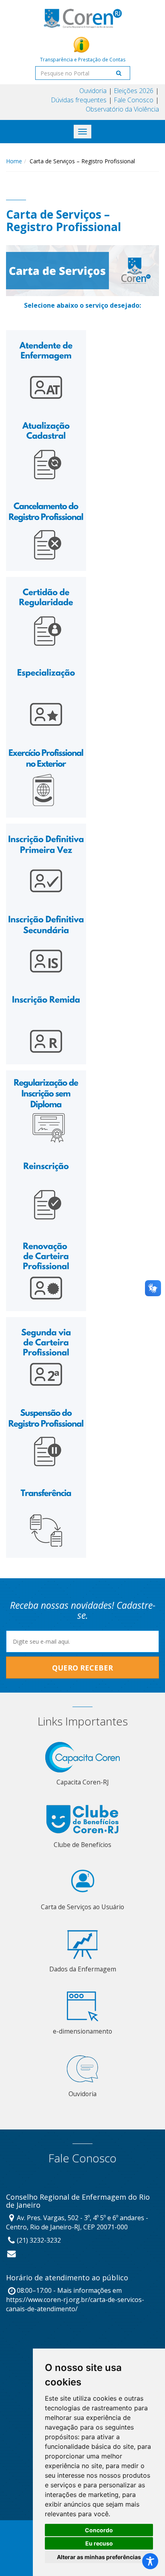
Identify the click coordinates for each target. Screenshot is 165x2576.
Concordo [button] (99, 2530)
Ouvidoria (93, 91)
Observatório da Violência (122, 109)
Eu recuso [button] (99, 2543)
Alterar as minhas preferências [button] (99, 2557)
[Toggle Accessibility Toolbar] (150, 2561)
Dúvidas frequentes (79, 100)
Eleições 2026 (134, 91)
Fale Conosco (134, 100)
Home (14, 161)
